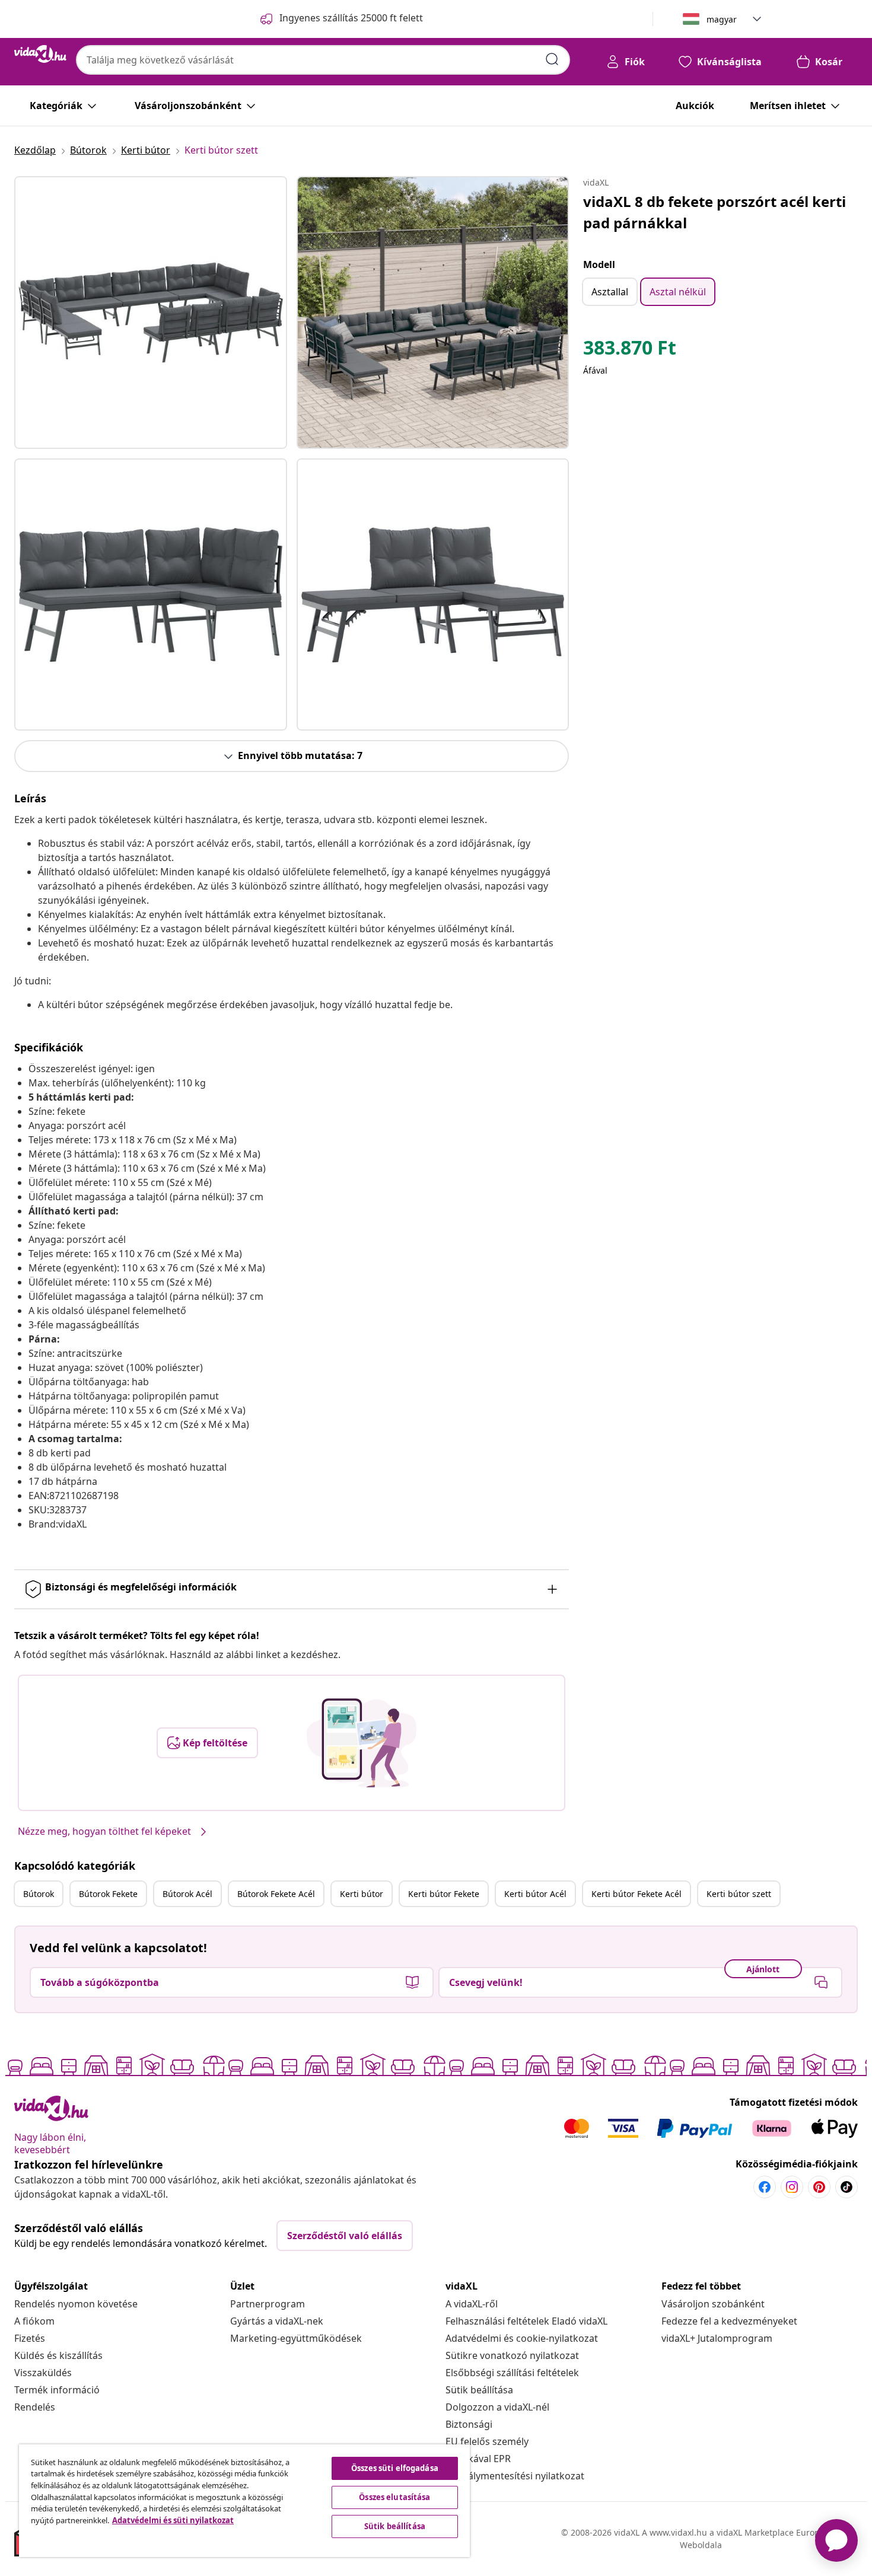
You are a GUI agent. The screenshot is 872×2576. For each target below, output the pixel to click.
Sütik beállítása (479, 2390)
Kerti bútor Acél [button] (535, 1894)
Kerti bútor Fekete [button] (444, 1894)
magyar (722, 19)
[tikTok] (846, 2187)
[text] (630, 350)
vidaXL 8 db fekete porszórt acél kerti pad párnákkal (715, 212)
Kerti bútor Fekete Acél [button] (637, 1894)
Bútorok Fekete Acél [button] (276, 1894)
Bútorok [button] (39, 1894)
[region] (244, 2501)
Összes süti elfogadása (395, 2468)
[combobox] (323, 60)
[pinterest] (819, 2187)
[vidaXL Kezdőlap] (40, 54)
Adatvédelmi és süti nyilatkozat (173, 2520)
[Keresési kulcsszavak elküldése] (552, 59)
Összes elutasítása (394, 2497)
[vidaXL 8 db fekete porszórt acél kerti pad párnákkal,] (151, 313)
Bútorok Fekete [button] (108, 1894)
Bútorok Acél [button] (187, 1894)
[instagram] (792, 2187)
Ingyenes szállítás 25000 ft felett (351, 18)
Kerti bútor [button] (362, 1894)
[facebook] (765, 2187)
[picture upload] (362, 1743)
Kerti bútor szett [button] (739, 1894)
